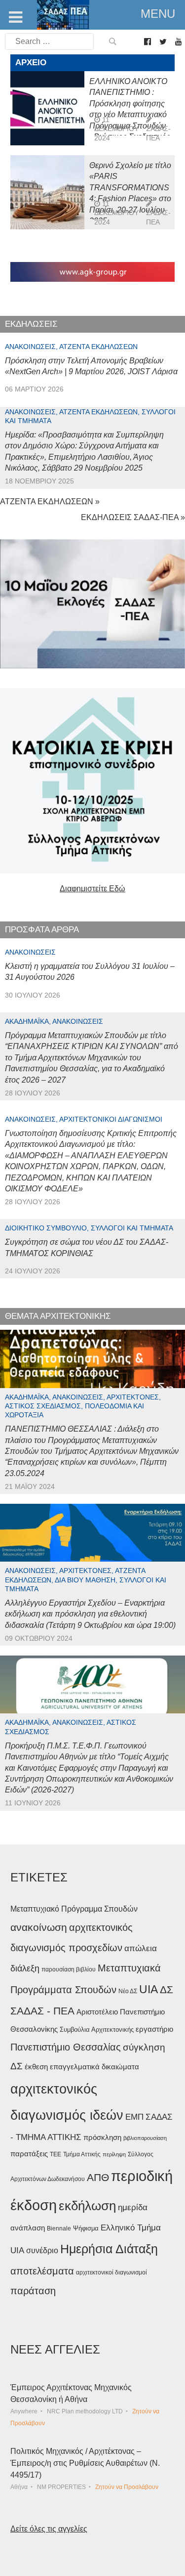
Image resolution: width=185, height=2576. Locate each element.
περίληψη (114, 2154)
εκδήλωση (87, 2206)
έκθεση (36, 2067)
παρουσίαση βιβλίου (69, 1969)
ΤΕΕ (55, 2154)
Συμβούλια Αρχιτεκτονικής (97, 2030)
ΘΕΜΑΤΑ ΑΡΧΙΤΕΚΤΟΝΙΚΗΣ (58, 1316)
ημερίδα (133, 2207)
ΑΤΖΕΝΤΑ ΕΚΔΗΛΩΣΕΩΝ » (50, 502)
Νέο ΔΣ (128, 1991)
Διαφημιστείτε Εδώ (92, 889)
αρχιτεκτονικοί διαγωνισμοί (111, 2272)
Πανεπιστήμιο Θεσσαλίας (66, 2047)
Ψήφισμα (86, 2228)
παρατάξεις (29, 2154)
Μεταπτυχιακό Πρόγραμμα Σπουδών (74, 1909)
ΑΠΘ (98, 2177)
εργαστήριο (154, 2029)
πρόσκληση (102, 2138)
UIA (148, 1989)
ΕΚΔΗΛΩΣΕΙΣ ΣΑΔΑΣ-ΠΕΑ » (133, 517)
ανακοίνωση (39, 1927)
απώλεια (141, 1948)
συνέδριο (42, 2250)
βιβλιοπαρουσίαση (145, 2138)
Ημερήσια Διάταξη (109, 2249)
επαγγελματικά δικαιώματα (94, 2067)
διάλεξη (25, 1968)
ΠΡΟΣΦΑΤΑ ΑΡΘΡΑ (42, 930)
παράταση (33, 2291)
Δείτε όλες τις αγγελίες (49, 2529)
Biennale (59, 2228)
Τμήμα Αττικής (82, 2154)
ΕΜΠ (134, 2117)
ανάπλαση (28, 2228)
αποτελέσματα (42, 2271)
